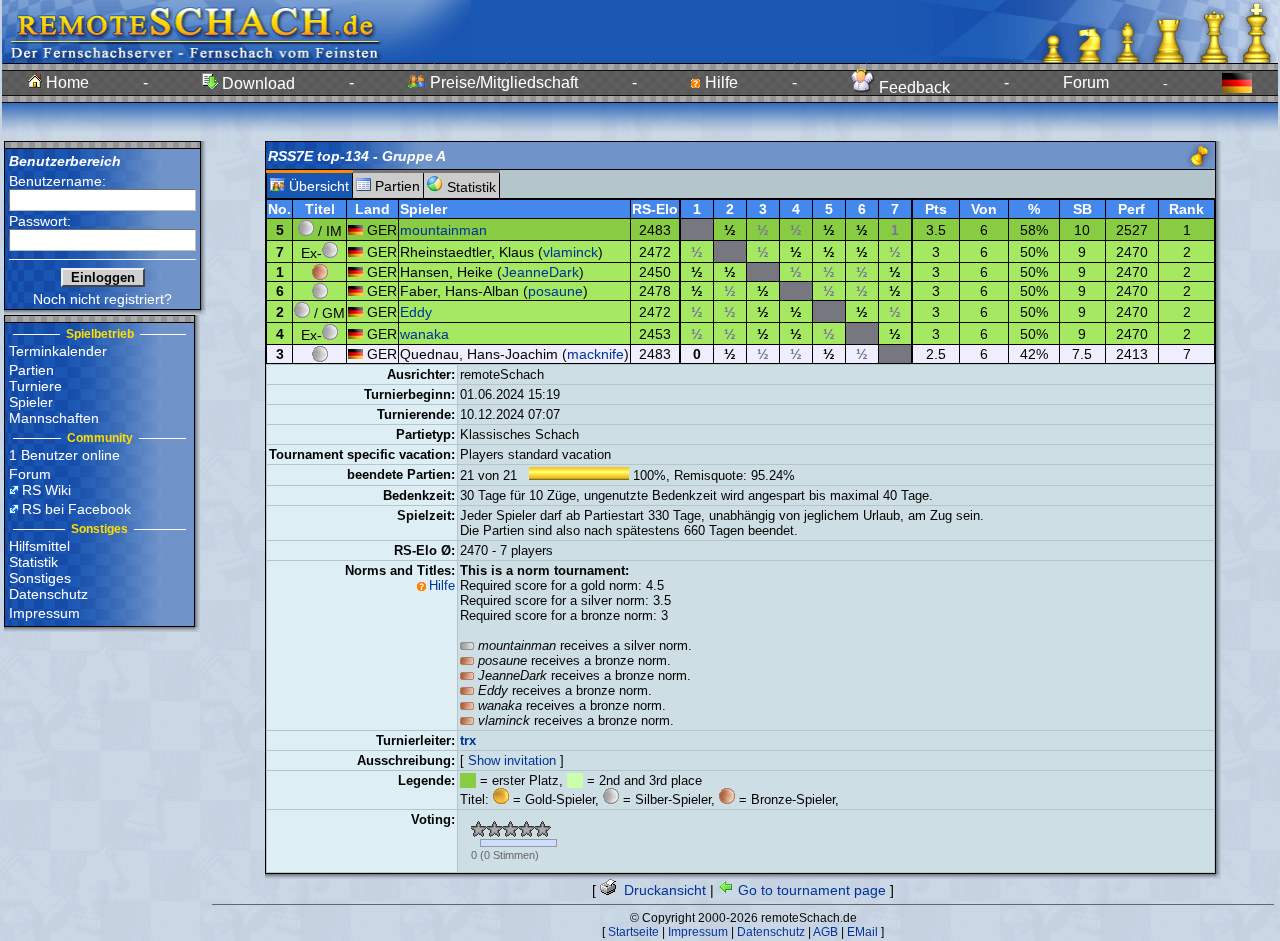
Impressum (44, 613)
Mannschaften (54, 418)
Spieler (31, 402)
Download (256, 83)
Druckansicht (663, 890)
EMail (862, 932)
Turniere (35, 386)
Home (65, 82)
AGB (825, 932)
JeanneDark (540, 272)
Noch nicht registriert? (102, 299)
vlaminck (570, 252)
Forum (1086, 82)
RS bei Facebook (76, 509)
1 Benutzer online (64, 455)
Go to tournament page (810, 890)
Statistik (33, 562)
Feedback (912, 87)
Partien (31, 370)
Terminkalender (58, 351)
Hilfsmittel (39, 546)
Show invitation (512, 760)
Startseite (633, 932)
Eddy (416, 312)
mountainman (443, 230)
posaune (555, 291)
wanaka (424, 334)
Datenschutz (48, 594)
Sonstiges (40, 578)
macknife (595, 354)
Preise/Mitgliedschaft (502, 82)
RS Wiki (46, 490)
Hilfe (719, 82)
